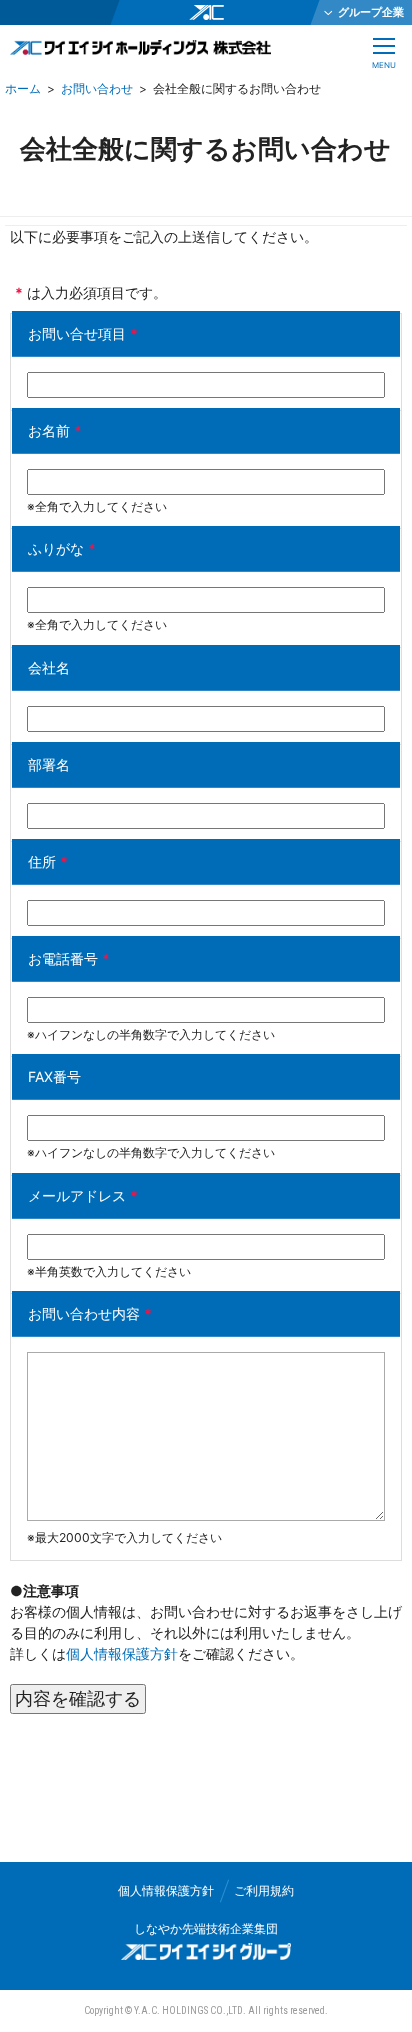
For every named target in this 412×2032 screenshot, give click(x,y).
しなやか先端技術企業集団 (206, 1928)
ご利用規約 (264, 1890)
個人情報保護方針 (122, 1653)
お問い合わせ (97, 88)
